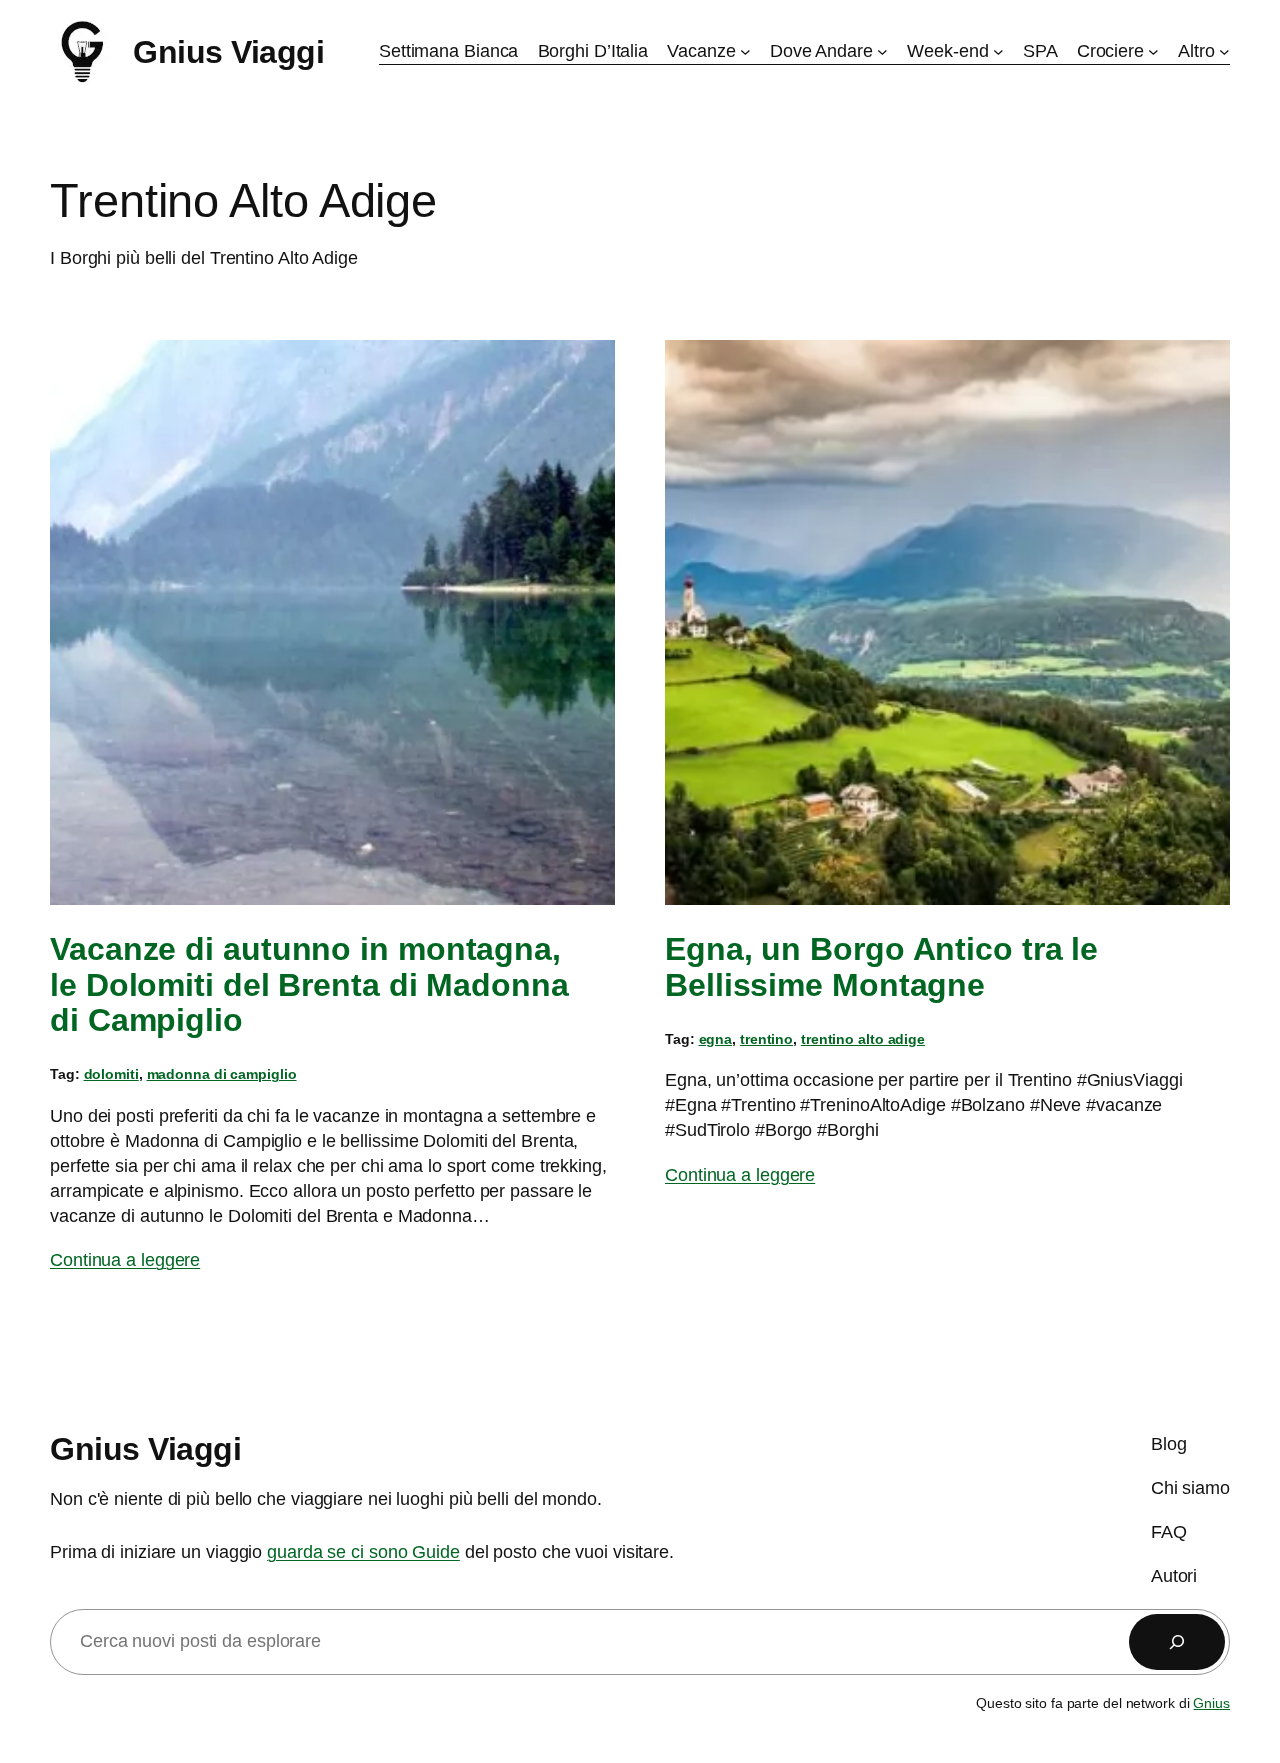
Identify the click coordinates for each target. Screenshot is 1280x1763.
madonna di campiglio (222, 1074)
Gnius (1211, 1703)
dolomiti (111, 1074)
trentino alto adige (863, 1039)
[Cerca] (1177, 1642)
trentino (766, 1039)
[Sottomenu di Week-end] (998, 51)
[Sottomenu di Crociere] (1153, 51)
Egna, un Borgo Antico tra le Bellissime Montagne (881, 967)
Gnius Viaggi (228, 52)
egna (716, 1039)
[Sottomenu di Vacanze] (745, 51)
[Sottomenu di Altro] (1224, 51)
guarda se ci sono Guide (363, 1552)
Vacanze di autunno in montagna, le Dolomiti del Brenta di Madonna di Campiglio (309, 985)
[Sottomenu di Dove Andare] (882, 51)
